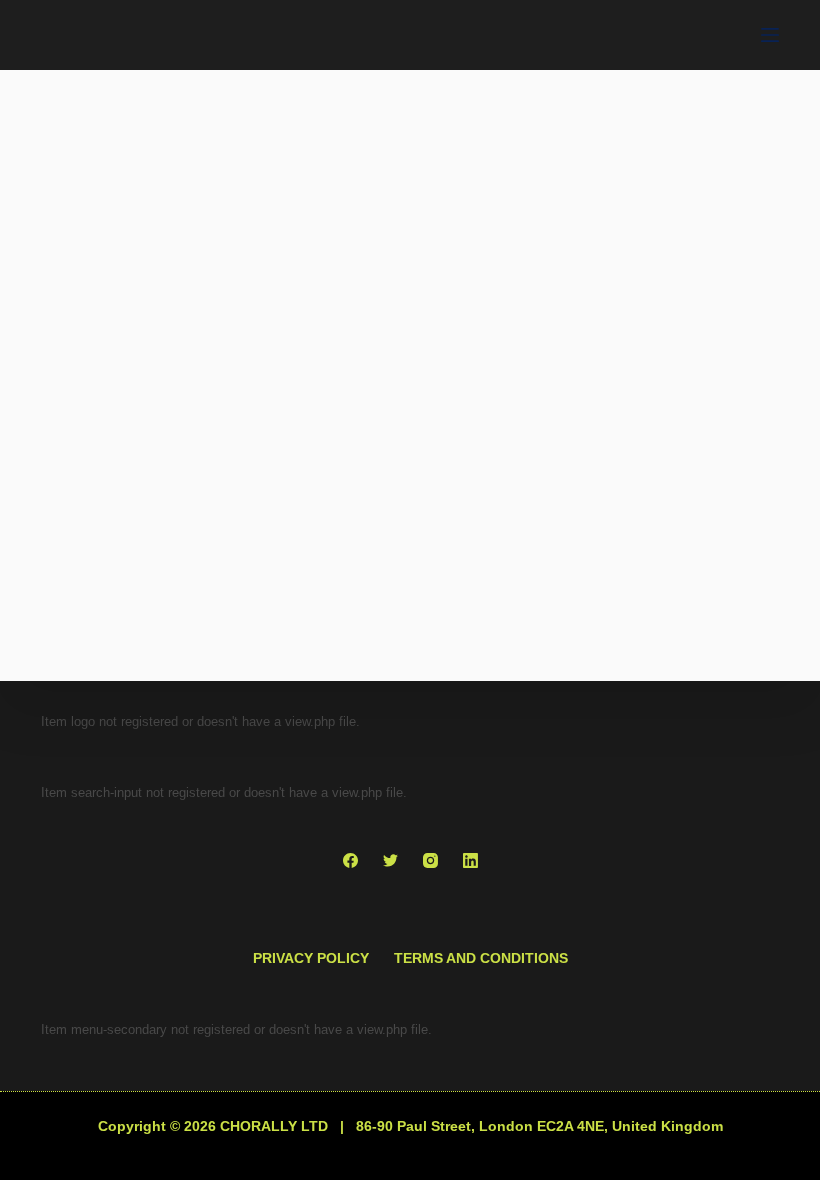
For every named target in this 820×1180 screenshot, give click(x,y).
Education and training (160, 614)
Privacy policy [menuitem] (311, 958)
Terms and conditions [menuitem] (481, 958)
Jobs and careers (142, 643)
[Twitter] (390, 860)
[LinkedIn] (470, 860)
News (243, 643)
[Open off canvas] (770, 35)
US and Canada (131, 672)
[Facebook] (350, 860)
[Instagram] (430, 860)
